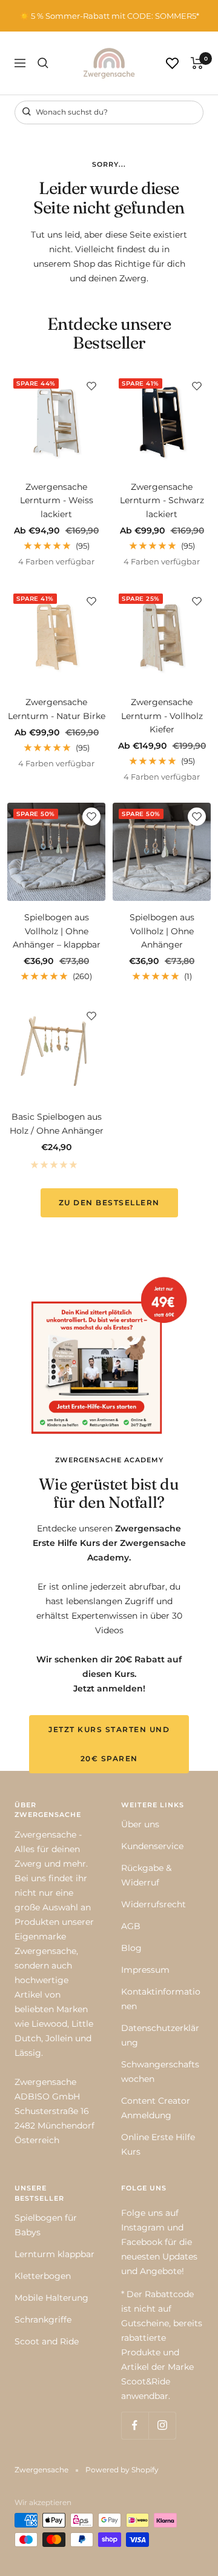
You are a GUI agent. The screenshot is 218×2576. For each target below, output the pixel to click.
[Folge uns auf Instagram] (162, 2425)
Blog (131, 1948)
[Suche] (43, 63)
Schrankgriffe (43, 2320)
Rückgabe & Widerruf (146, 1875)
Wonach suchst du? (71, 112)
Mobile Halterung (51, 2298)
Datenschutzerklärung (160, 2035)
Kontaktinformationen (161, 1999)
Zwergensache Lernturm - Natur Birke (57, 709)
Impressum (145, 1970)
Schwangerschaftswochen (160, 2072)
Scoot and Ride (47, 2341)
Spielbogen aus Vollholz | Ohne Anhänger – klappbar (57, 931)
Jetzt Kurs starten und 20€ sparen (109, 1744)
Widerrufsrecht (154, 1904)
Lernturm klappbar (54, 2254)
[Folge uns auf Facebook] (135, 2425)
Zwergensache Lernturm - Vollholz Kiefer (162, 716)
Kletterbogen (43, 2276)
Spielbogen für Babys (46, 2225)
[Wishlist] (172, 63)
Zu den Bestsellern (109, 1203)
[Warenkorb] (197, 63)
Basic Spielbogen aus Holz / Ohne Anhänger (57, 1123)
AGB (131, 1926)
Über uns (140, 1824)
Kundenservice (152, 1846)
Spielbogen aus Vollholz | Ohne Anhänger (162, 931)
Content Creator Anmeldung (156, 2108)
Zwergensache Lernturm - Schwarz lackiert (162, 500)
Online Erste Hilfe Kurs (158, 2144)
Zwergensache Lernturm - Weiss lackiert (57, 500)
